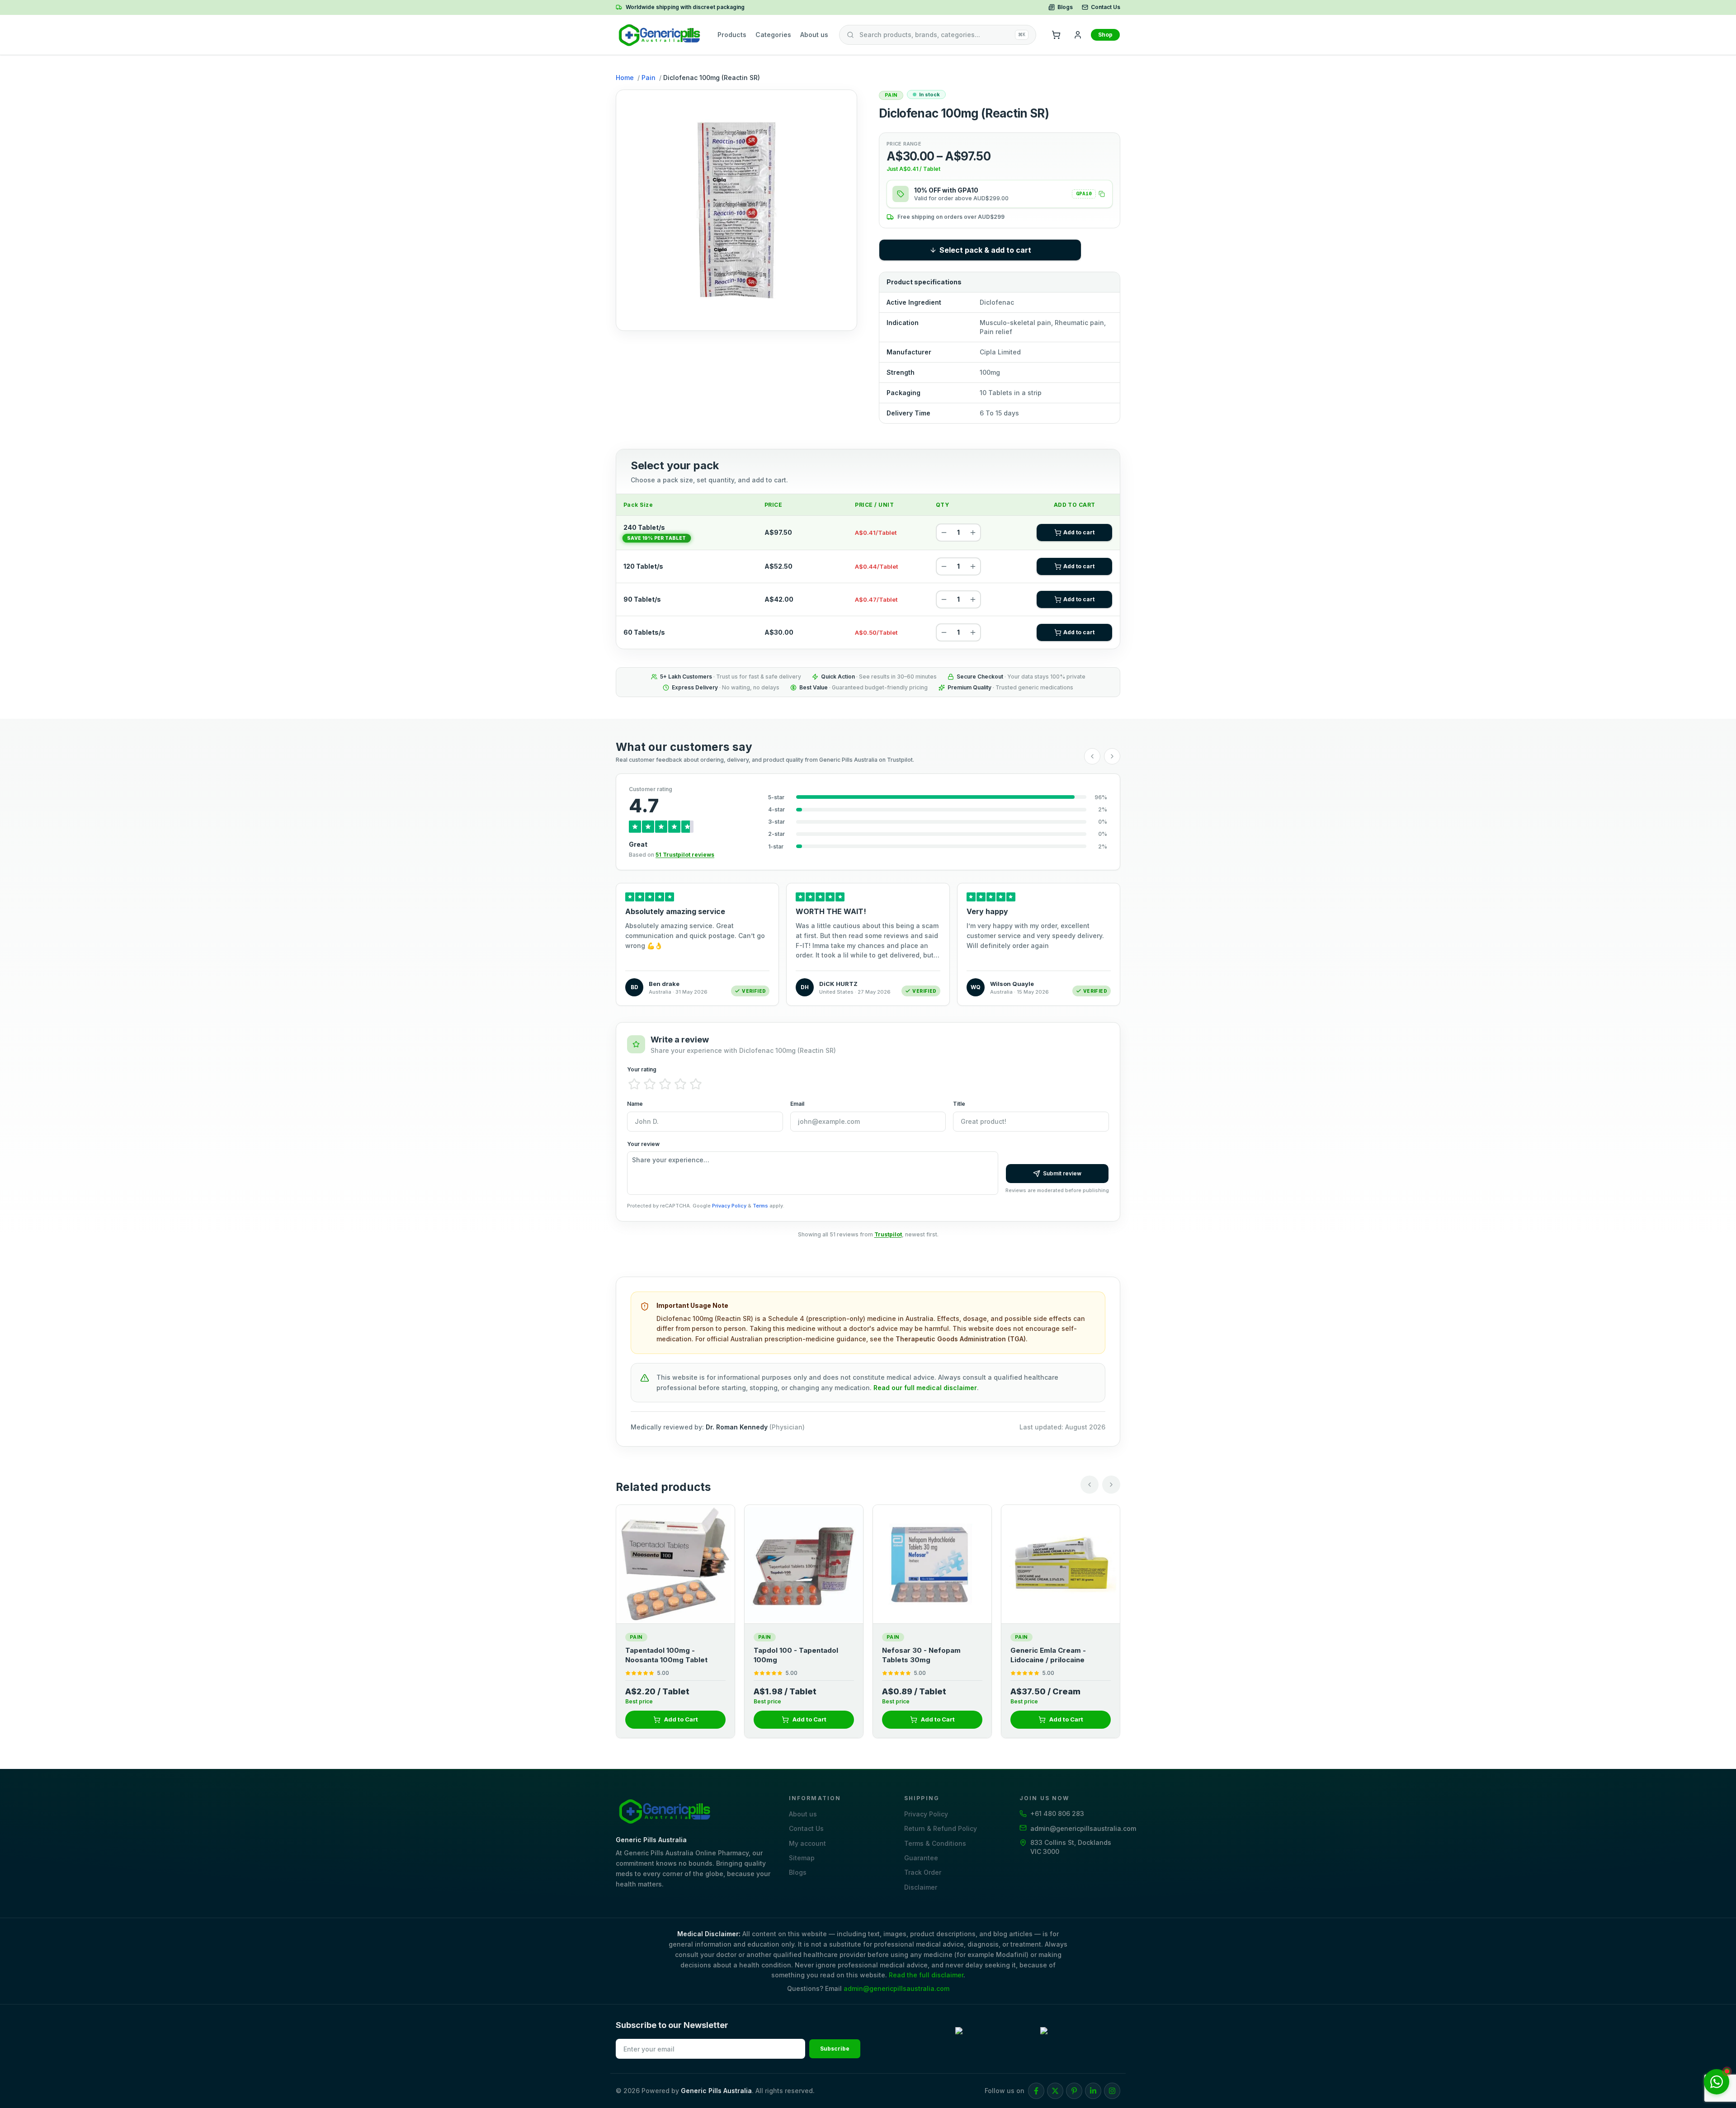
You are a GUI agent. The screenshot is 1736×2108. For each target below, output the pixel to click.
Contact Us (1106, 7)
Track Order (923, 1872)
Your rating (642, 1069)
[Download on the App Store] (1080, 2039)
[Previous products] (1090, 1485)
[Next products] (1111, 1485)
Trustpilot (888, 1234)
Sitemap (802, 1858)
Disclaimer (921, 1887)
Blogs (1065, 7)
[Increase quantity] (973, 533)
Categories (773, 35)
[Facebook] (1036, 2091)
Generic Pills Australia (716, 2091)
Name (635, 1104)
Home (625, 78)
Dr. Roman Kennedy (737, 1427)
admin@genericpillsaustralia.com (896, 1988)
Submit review (1062, 1173)
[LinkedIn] (1093, 2091)
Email (797, 1104)
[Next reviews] (1112, 756)
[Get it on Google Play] (995, 2039)
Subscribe (835, 2049)
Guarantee (921, 1858)
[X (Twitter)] (1055, 2091)
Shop (1105, 35)
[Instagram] (1112, 2091)
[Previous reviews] (1092, 756)
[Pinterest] (1074, 2091)
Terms (760, 1206)
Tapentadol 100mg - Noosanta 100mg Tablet (924, 1655)
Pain (649, 78)
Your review (643, 1144)
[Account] (1078, 35)
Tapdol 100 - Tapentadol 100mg (1054, 1655)
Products (732, 35)
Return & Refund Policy (941, 1828)
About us (814, 35)
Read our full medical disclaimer (925, 1388)
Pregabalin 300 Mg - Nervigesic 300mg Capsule (673, 1655)
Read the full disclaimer (926, 1975)
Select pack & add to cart (985, 250)
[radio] (634, 1084)
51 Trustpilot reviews (685, 855)
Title (959, 1104)
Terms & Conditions (935, 1843)
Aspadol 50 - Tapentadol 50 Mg (803, 1655)
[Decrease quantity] (944, 533)
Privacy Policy (729, 1206)
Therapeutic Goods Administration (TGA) (961, 1339)
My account (807, 1843)
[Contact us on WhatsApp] (1717, 2082)
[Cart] (1056, 35)
